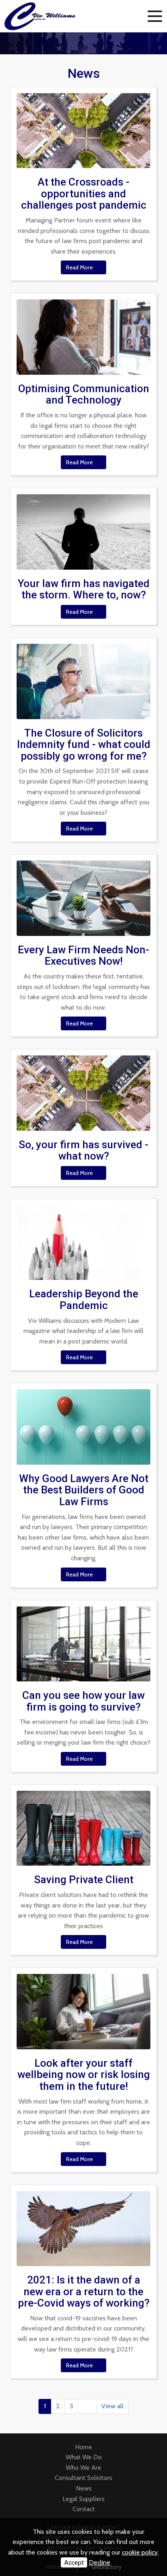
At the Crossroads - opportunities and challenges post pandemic (84, 193)
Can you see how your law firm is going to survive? (83, 1701)
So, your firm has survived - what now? (83, 1150)
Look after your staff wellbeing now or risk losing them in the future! (84, 2075)
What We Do (84, 2457)
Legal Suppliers (83, 2499)
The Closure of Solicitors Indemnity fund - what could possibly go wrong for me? (84, 744)
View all (112, 2406)
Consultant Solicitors (83, 2478)
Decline (100, 2562)
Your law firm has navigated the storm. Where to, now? (84, 589)
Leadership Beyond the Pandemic (84, 1300)
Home (83, 2447)
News (84, 2488)
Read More (80, 267)
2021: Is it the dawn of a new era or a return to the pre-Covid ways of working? (84, 2291)
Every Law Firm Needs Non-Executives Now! (83, 956)
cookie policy (140, 2552)
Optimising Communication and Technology (84, 394)
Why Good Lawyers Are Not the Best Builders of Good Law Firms (84, 1490)
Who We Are (83, 2468)
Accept (74, 2562)
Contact (84, 2509)
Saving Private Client (84, 1880)
